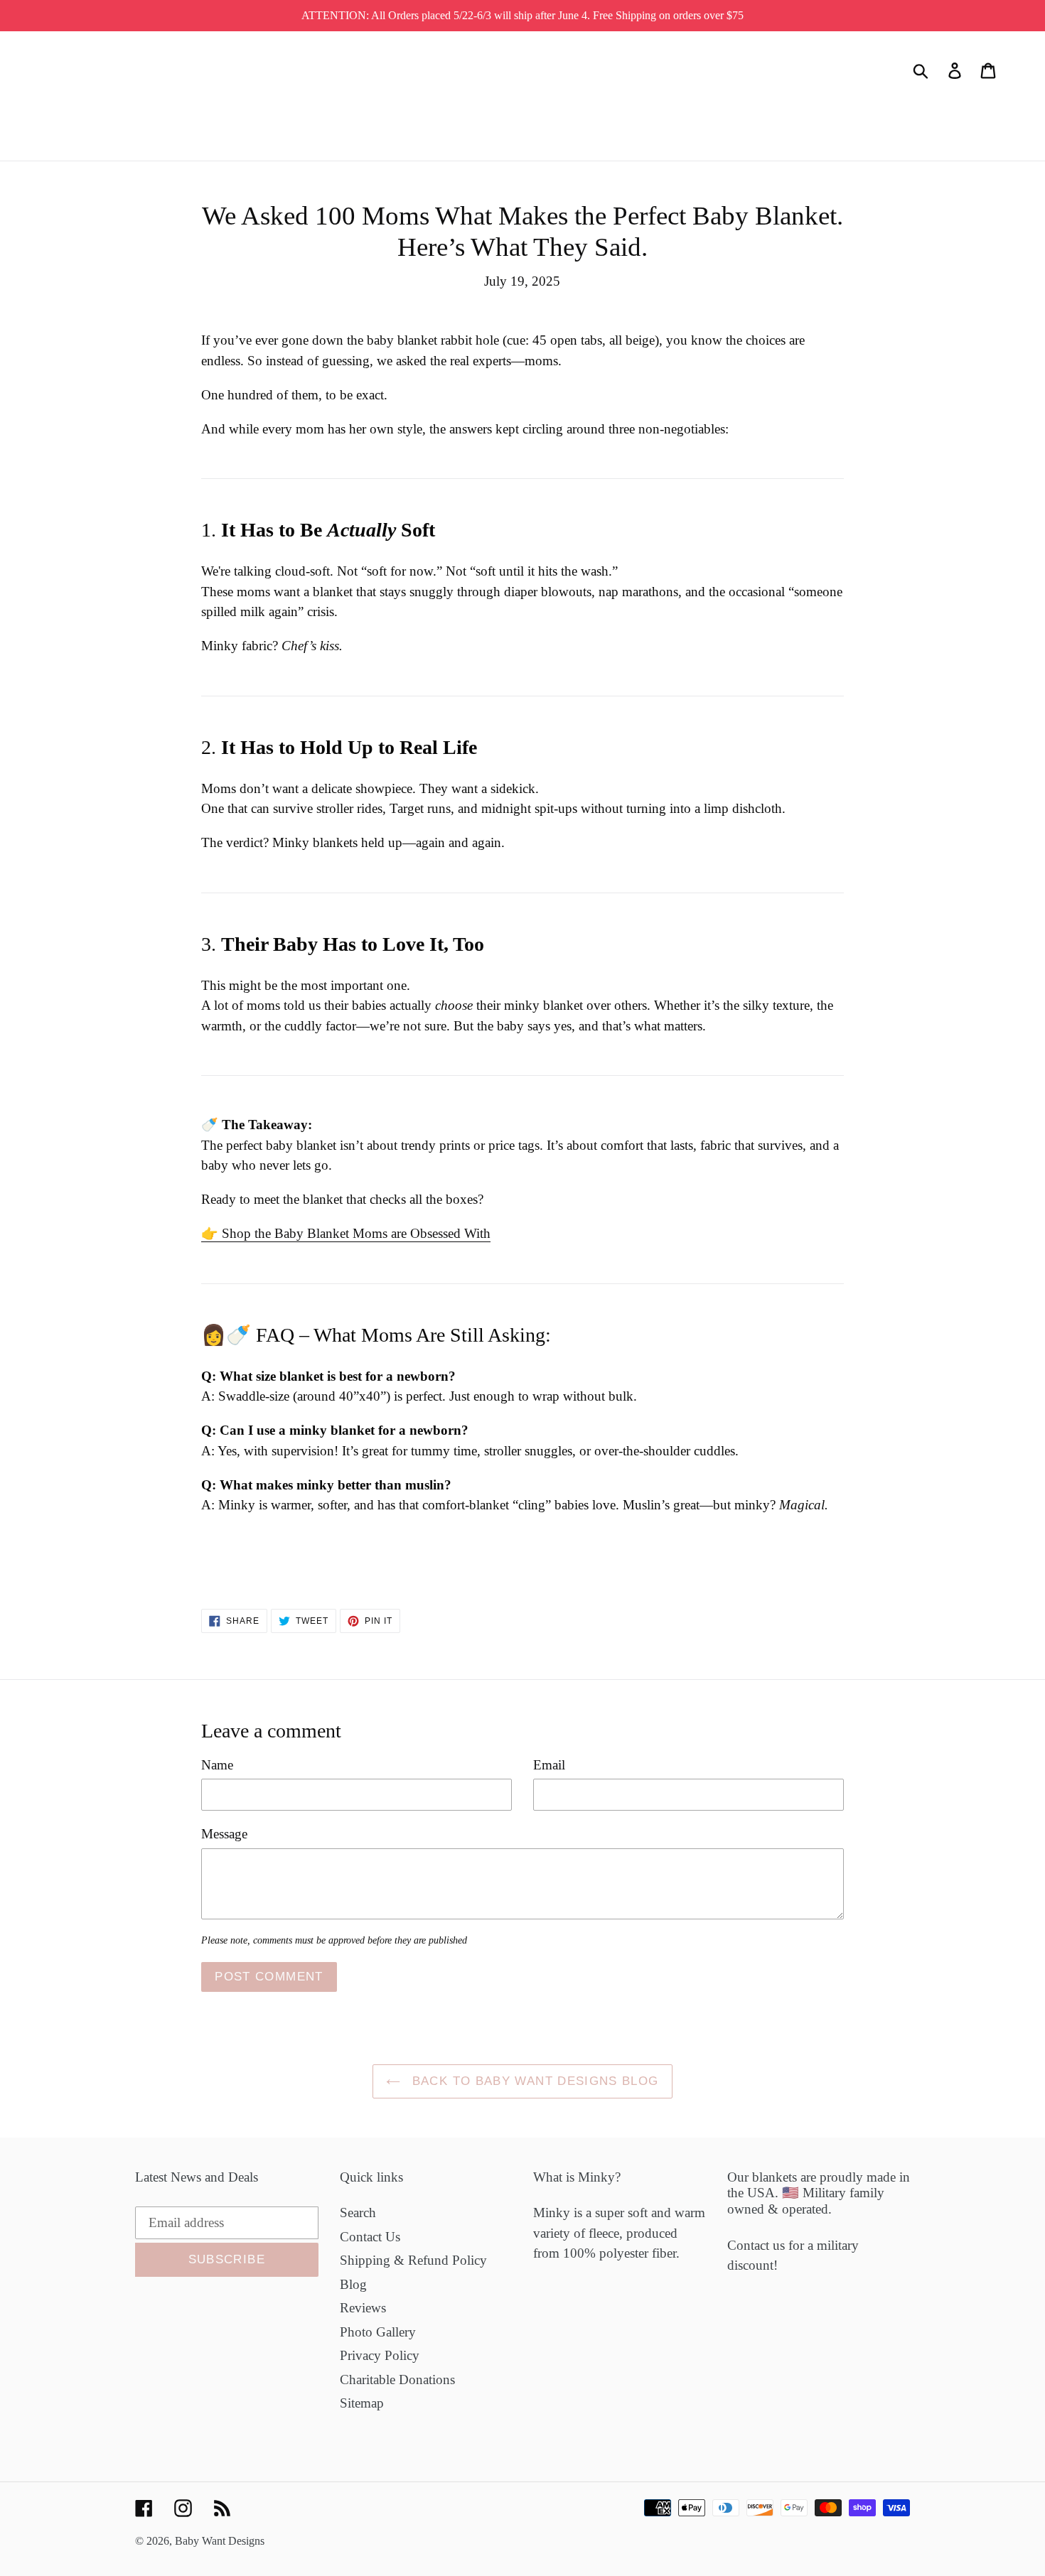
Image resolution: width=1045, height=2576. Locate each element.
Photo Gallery (378, 2332)
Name (217, 1765)
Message (224, 1834)
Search (358, 2213)
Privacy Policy (380, 2355)
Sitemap (362, 2403)
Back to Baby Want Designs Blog (533, 2081)
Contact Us (370, 2237)
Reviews (363, 2308)
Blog (353, 2284)
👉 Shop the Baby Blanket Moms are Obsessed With (346, 1233)
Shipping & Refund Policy (413, 2260)
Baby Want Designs (220, 2541)
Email (549, 1765)
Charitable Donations (397, 2380)
